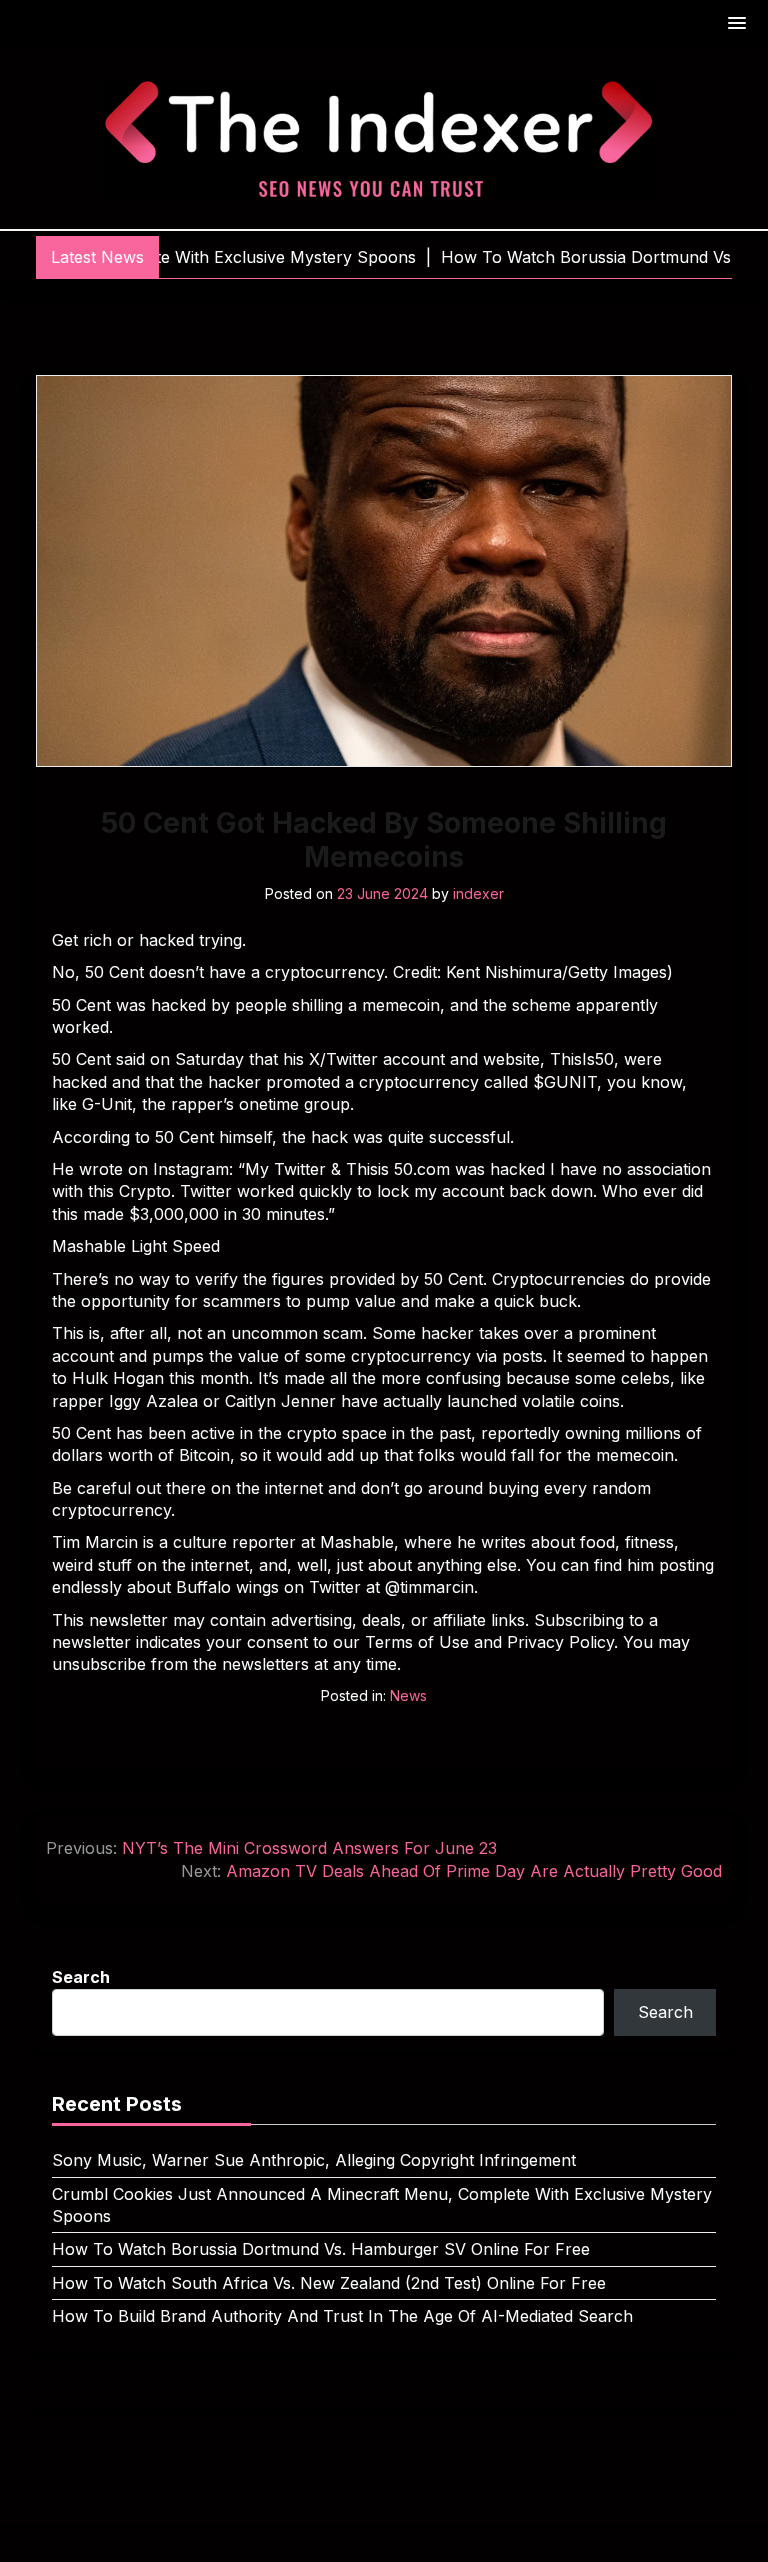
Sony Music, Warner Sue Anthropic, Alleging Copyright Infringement (314, 2160)
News (408, 1695)
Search (81, 1977)
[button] (738, 24)
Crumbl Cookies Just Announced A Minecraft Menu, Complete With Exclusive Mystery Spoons (382, 2205)
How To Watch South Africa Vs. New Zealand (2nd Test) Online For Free (329, 2283)
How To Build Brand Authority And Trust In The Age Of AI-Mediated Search (342, 2316)
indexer (478, 893)
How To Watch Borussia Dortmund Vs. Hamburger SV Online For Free (321, 2249)
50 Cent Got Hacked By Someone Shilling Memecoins (384, 840)
